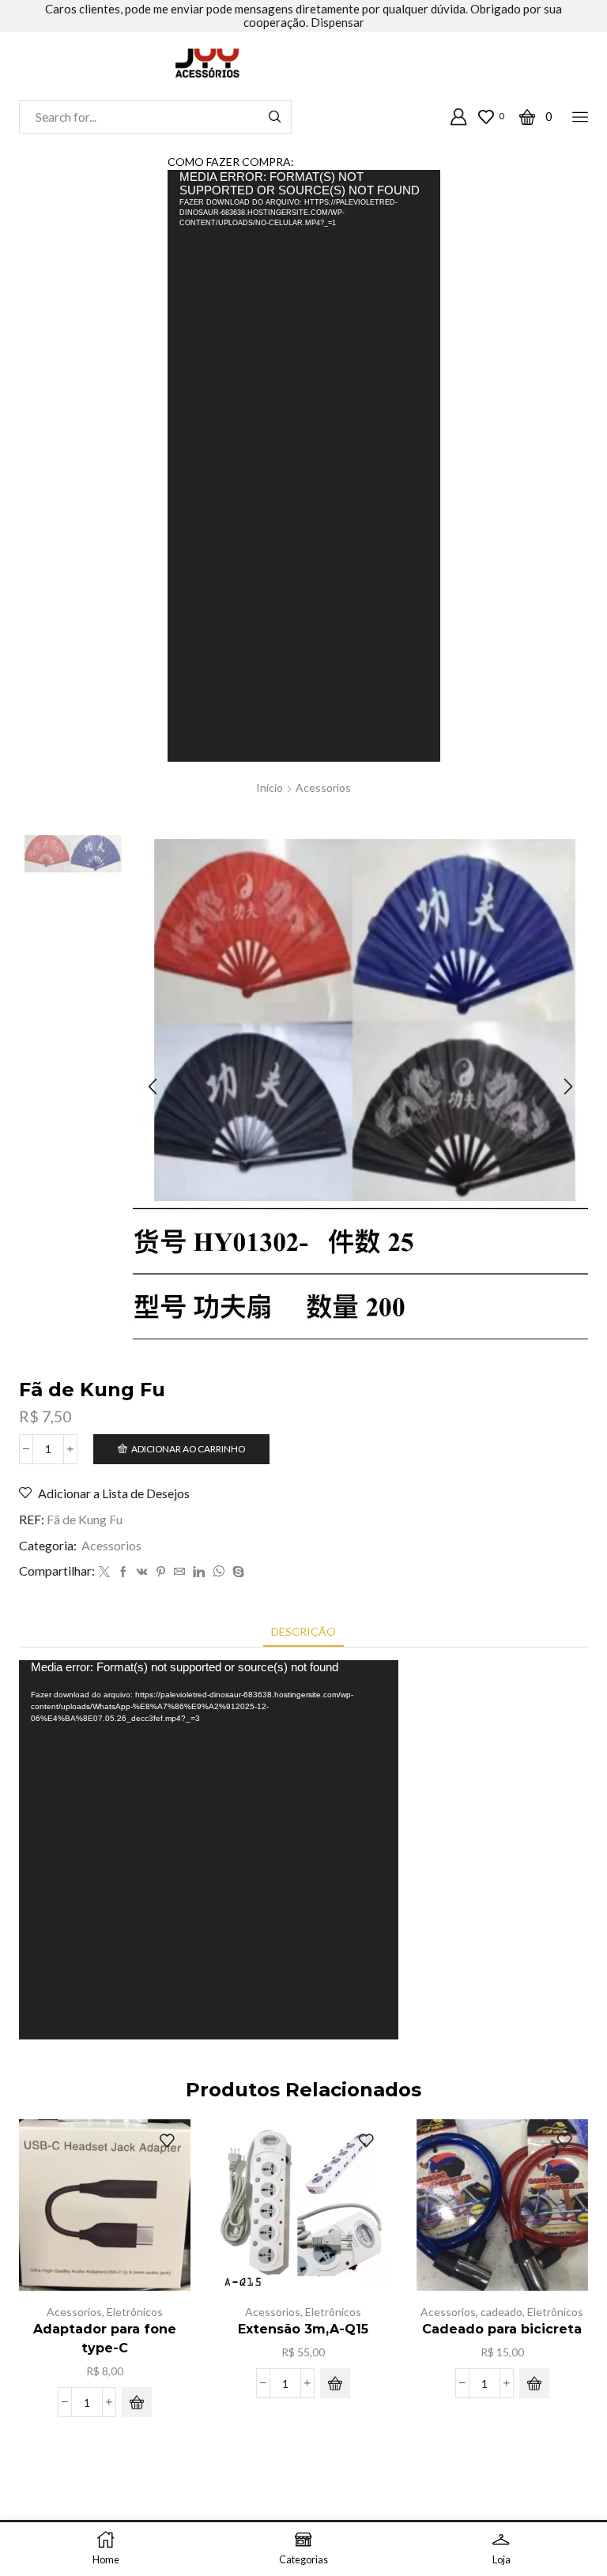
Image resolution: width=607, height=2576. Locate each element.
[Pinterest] (161, 1572)
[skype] (236, 1572)
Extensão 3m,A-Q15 (303, 2329)
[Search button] (275, 117)
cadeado (501, 2312)
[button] (153, 1087)
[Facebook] (123, 1572)
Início (270, 787)
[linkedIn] (199, 1572)
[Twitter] (104, 1572)
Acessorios (323, 787)
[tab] (303, 1631)
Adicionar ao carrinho (188, 1449)
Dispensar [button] (337, 22)
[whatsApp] (219, 1572)
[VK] (142, 1572)
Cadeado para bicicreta (502, 2329)
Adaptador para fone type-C (105, 2339)
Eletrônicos (135, 2312)
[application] (304, 465)
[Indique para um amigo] (179, 1572)
